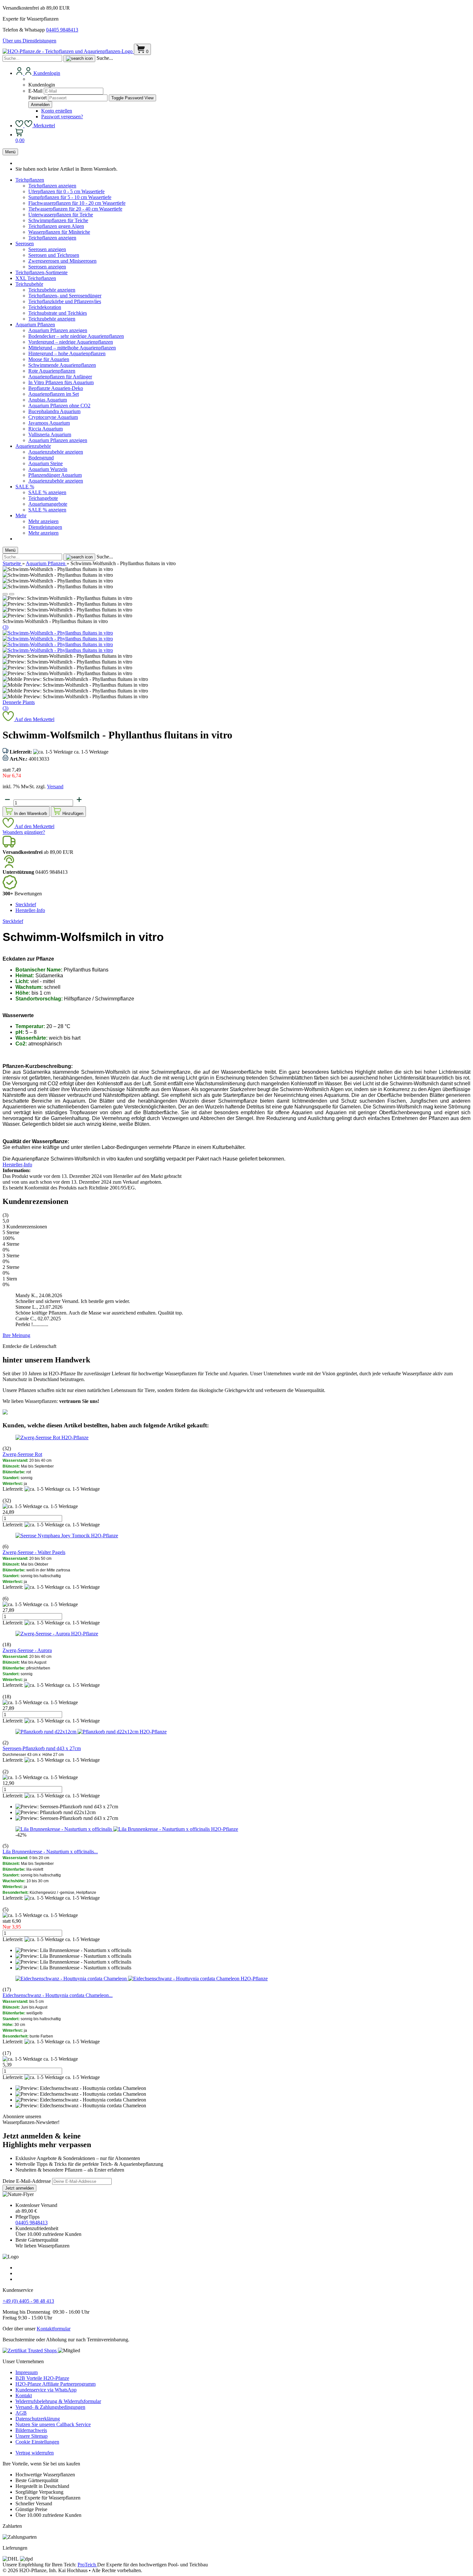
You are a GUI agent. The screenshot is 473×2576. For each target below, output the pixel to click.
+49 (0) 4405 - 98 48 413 (28, 2301)
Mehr (21, 515)
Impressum (27, 2372)
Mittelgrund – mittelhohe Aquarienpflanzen (72, 348)
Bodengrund (41, 458)
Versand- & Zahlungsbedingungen (50, 2407)
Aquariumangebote (48, 504)
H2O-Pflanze (75, 1437)
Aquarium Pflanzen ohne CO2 (59, 406)
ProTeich (87, 2565)
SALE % (25, 487)
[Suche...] (79, 59)
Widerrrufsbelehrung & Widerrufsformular (58, 2401)
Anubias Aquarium (48, 400)
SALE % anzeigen (47, 492)
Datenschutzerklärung (38, 2419)
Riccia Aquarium (46, 429)
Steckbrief (26, 904)
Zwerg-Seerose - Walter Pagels (34, 1552)
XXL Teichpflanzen (36, 278)
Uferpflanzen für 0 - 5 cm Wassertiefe (66, 191)
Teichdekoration (45, 307)
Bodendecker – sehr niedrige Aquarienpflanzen (76, 336)
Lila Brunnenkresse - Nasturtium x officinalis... (50, 1852)
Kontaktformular (54, 2329)
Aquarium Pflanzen (35, 325)
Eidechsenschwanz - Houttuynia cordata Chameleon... (58, 1995)
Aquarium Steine (46, 463)
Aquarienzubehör (33, 446)
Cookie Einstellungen (37, 2442)
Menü (10, 152)
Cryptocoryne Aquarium (53, 417)
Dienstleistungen (39, 41)
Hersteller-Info (30, 910)
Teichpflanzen (30, 180)
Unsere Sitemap (32, 2436)
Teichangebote (43, 498)
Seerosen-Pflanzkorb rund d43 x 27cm (42, 1748)
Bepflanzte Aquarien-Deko (56, 388)
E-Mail (35, 91)
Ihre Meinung (16, 1335)
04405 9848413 (62, 30)
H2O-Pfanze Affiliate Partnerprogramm (56, 2384)
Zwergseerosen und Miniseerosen (62, 261)
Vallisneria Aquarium (50, 434)
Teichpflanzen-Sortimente (42, 272)
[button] (5, 594)
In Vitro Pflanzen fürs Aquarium (61, 382)
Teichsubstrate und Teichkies (58, 313)
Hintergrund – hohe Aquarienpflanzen (67, 353)
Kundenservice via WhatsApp (46, 2390)
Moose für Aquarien (49, 359)
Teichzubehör (29, 284)
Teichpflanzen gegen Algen (56, 226)
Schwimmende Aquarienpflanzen (62, 365)
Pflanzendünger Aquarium (55, 475)
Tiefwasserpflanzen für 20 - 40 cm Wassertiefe (75, 209)
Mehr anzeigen (43, 521)
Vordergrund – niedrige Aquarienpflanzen (71, 342)
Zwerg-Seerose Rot (22, 1454)
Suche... (105, 58)
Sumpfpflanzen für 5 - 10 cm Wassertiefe (70, 197)
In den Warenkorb (30, 813)
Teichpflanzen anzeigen (52, 186)
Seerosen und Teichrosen (54, 255)
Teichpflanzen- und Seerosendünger (65, 296)
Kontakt (24, 2395)
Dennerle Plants (19, 702)
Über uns (13, 41)
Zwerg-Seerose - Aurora (27, 1650)
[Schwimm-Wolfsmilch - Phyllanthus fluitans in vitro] (58, 633)
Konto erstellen (57, 111)
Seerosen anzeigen (47, 249)
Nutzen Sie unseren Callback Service (53, 2424)
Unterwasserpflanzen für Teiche (61, 215)
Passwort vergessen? (62, 117)
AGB (21, 2413)
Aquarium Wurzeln (48, 469)
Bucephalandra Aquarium (54, 411)
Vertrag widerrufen (35, 2453)
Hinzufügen (72, 813)
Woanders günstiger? (24, 832)
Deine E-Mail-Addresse (27, 2181)
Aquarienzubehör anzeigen (56, 452)
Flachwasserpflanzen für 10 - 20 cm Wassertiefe (77, 203)
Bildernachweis (31, 2430)
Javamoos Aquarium (49, 423)
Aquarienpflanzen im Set (54, 394)
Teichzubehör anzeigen (52, 290)
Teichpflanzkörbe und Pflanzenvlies (65, 301)
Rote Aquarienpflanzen (52, 371)
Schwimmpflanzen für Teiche (58, 220)
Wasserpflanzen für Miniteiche (59, 232)
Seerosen (25, 244)
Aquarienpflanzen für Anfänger (60, 377)
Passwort (37, 98)
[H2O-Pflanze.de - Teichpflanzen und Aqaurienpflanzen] (68, 51)
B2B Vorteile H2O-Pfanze (42, 2378)
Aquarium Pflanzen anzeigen (58, 330)
